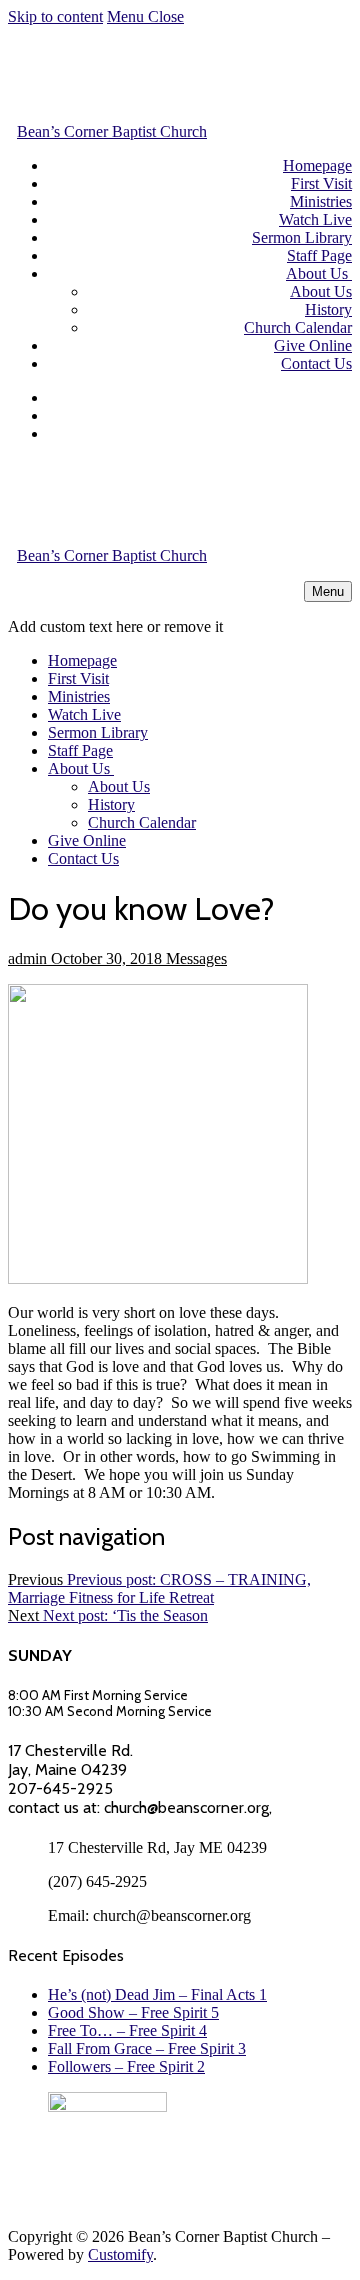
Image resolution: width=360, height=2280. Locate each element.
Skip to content (55, 16)
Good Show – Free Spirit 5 (133, 2012)
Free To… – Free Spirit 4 (127, 2030)
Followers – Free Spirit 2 (126, 2066)
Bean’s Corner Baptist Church (112, 131)
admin (27, 958)
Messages (194, 958)
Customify (120, 2254)
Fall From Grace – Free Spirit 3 (147, 2048)
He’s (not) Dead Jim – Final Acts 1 (157, 1994)
